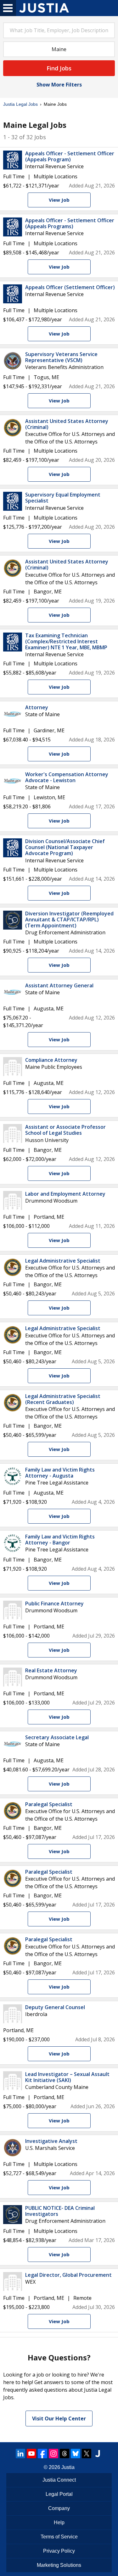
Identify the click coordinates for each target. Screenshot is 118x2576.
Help (59, 2522)
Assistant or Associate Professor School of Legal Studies (65, 1130)
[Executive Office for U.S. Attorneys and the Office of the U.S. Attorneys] (13, 428)
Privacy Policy (59, 2551)
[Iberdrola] (13, 2014)
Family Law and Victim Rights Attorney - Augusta (60, 1473)
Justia (68, 2467)
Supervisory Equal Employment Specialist (63, 498)
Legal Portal (59, 2494)
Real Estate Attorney (51, 1670)
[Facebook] (42, 2454)
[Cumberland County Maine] (13, 2081)
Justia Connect (59, 2480)
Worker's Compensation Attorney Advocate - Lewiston (67, 777)
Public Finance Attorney (54, 1603)
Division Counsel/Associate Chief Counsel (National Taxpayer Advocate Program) (65, 847)
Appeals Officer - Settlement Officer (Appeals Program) (70, 156)
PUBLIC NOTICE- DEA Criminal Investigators (60, 2211)
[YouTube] (31, 2454)
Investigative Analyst (51, 2141)
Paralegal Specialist (49, 1804)
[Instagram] (53, 2454)
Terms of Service (59, 2537)
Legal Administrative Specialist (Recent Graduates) (63, 1399)
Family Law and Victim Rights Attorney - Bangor (60, 1540)
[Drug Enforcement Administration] (13, 920)
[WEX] (13, 2282)
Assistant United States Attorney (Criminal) (67, 424)
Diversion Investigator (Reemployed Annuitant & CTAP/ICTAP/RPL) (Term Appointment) (69, 919)
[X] (87, 2454)
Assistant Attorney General (59, 985)
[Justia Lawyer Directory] (98, 2454)
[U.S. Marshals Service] (13, 2148)
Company (59, 2508)
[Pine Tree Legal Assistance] (13, 1476)
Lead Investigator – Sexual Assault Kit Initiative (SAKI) (67, 2077)
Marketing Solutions (59, 2565)
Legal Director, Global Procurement (68, 2275)
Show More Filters (59, 85)
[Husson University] (13, 1133)
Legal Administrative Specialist (63, 1261)
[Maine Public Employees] (13, 1067)
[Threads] (65, 2454)
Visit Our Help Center (59, 2418)
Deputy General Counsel (55, 2007)
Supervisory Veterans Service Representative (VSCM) (61, 357)
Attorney (37, 707)
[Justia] (44, 8)
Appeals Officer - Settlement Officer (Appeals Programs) (70, 223)
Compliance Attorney (51, 1060)
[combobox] (59, 30)
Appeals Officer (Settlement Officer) (70, 287)
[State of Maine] (13, 714)
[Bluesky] (76, 2454)
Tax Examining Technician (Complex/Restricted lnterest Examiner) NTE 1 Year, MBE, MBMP (66, 641)
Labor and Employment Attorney (65, 1194)
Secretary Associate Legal (57, 1737)
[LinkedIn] (20, 2454)
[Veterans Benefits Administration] (13, 361)
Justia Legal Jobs (20, 104)
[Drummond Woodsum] (13, 1200)
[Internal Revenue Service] (13, 160)
